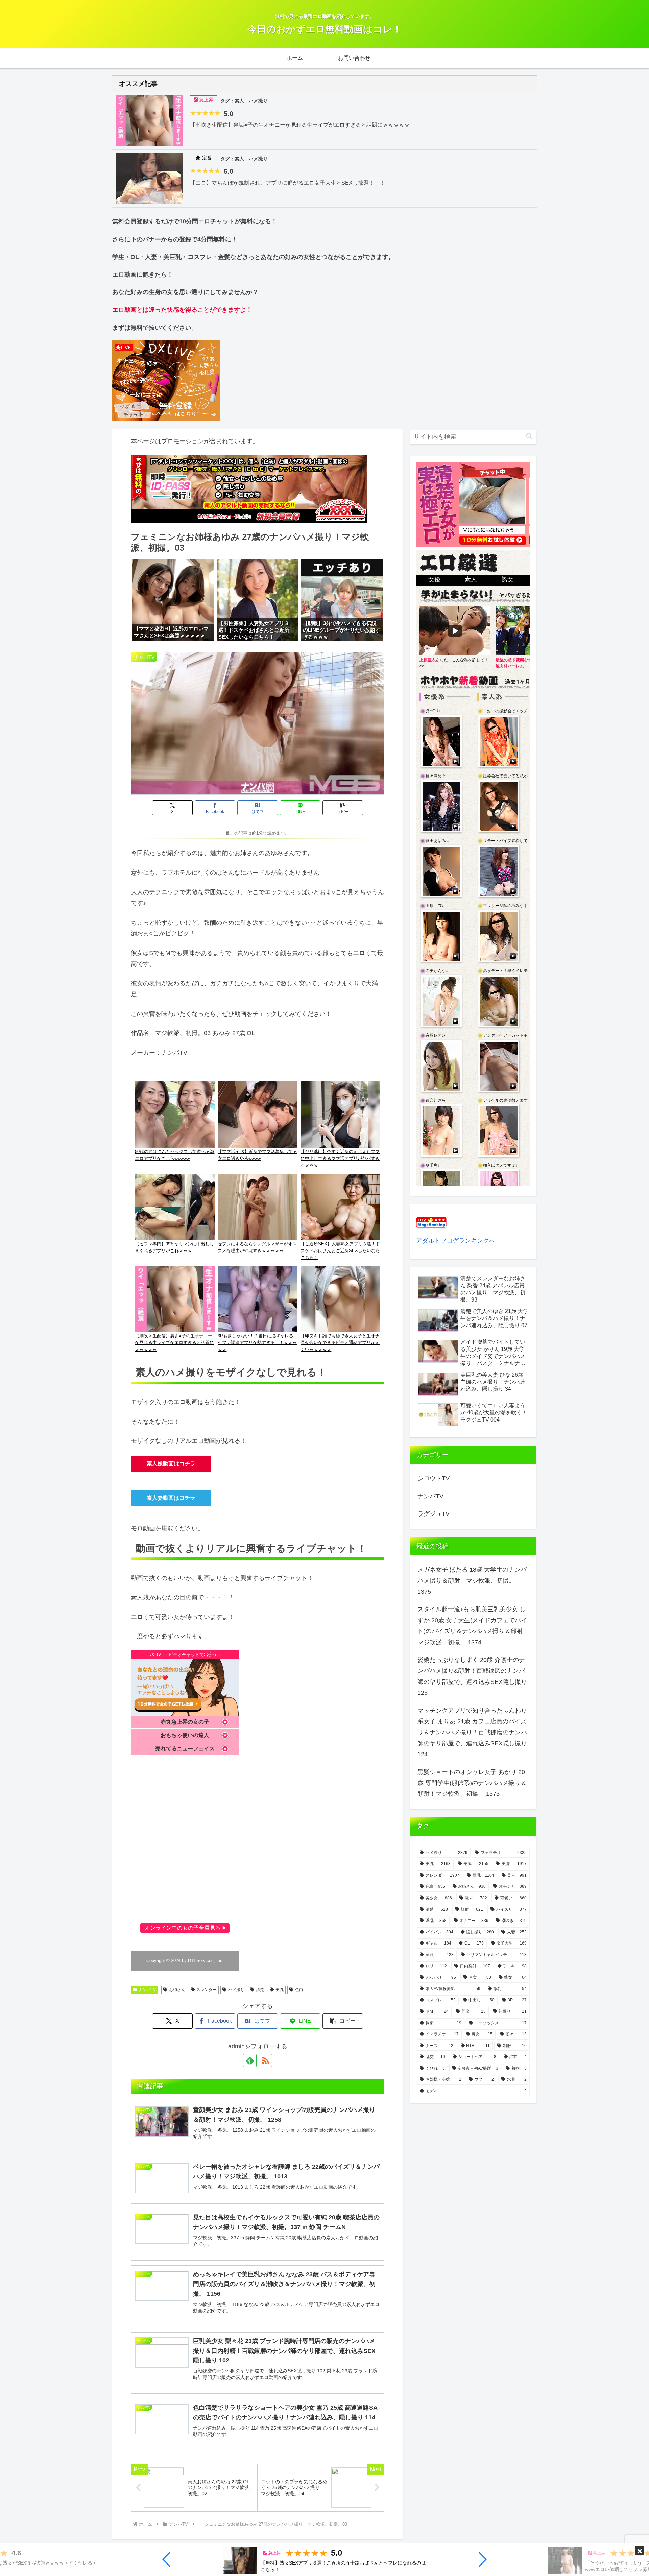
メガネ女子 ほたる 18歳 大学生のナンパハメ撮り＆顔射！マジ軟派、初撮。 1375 (472, 1581)
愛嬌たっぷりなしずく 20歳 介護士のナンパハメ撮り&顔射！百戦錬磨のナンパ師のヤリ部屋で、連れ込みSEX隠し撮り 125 (472, 1676)
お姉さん (177, 1990)
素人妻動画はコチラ (171, 1498)
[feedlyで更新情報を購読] (250, 2060)
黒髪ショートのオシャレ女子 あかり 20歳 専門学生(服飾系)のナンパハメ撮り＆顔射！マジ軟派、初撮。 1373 (472, 1783)
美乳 (280, 1990)
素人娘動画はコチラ (171, 1464)
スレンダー (207, 1990)
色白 (299, 1990)
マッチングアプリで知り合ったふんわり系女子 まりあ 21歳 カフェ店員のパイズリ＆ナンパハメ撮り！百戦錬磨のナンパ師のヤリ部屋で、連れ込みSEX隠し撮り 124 (472, 1733)
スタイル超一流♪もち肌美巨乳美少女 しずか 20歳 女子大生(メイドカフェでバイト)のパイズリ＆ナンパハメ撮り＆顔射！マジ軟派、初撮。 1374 (473, 1626)
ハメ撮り (236, 1990)
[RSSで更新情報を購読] (265, 2060)
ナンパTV (147, 1990)
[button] (167, 2559)
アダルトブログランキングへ (456, 1241)
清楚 (260, 1990)
